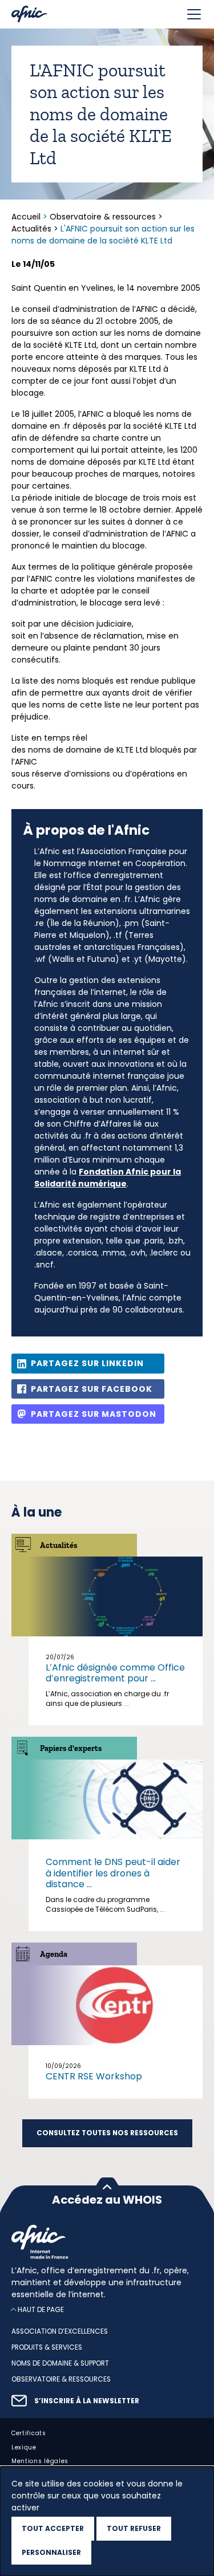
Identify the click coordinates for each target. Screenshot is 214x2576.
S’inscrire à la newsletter (87, 2400)
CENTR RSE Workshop (94, 2076)
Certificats (29, 2433)
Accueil (27, 217)
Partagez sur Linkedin (87, 1363)
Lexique (24, 2447)
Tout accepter (53, 2528)
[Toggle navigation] (194, 14)
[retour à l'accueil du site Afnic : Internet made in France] (107, 2242)
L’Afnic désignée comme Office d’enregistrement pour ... (115, 1673)
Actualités (31, 229)
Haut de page (41, 2309)
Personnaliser (51, 2552)
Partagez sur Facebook (92, 1389)
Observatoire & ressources (103, 217)
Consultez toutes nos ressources (107, 2133)
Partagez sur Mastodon (94, 1414)
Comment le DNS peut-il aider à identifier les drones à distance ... (113, 1873)
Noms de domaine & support (60, 2363)
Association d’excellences (60, 2331)
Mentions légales (40, 2461)
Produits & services (47, 2347)
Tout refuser (134, 2528)
